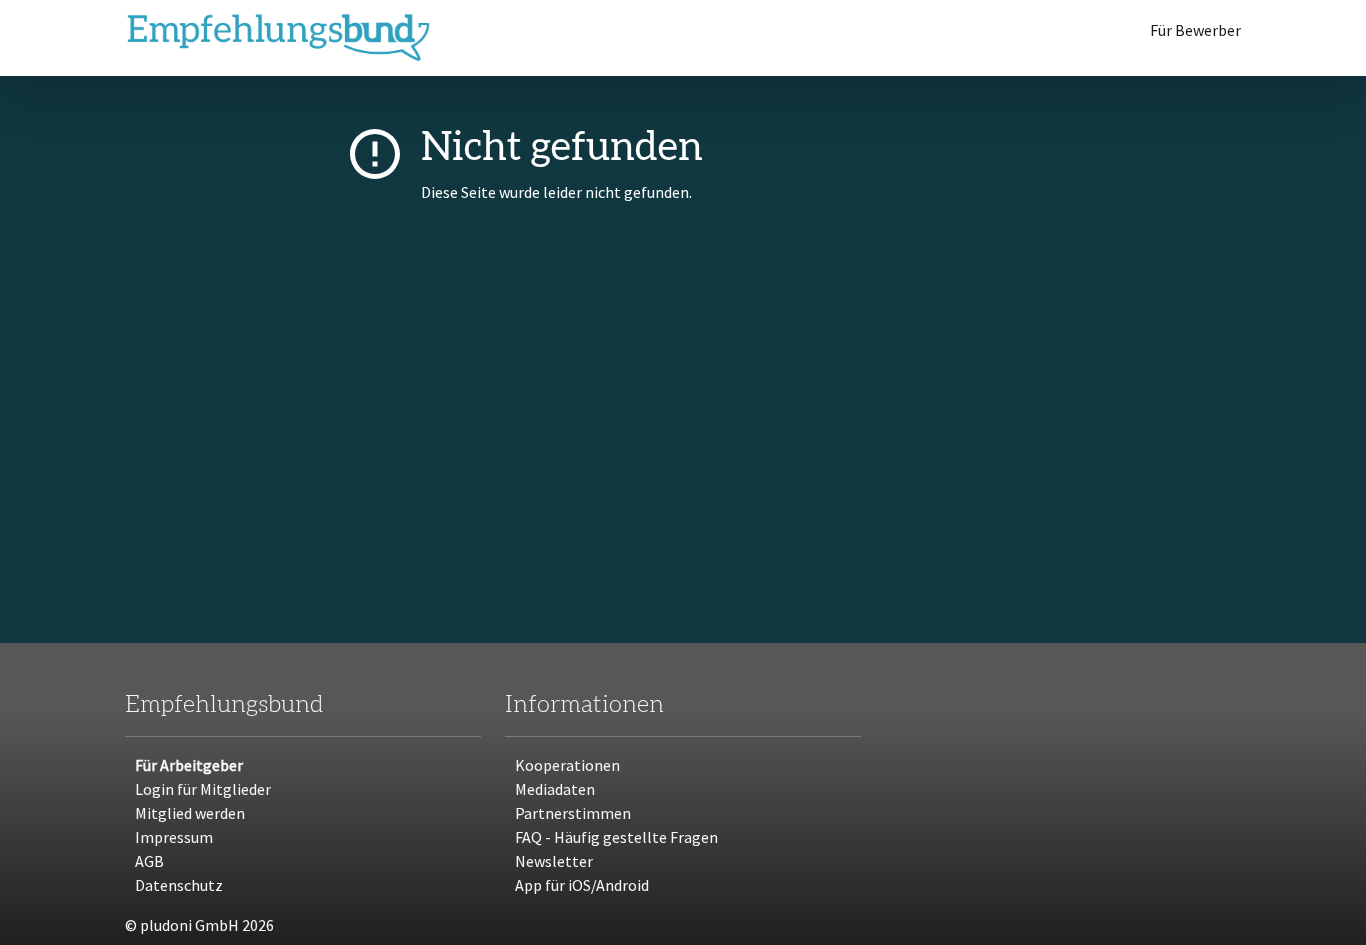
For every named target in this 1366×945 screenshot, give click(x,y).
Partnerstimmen (573, 813)
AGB (149, 861)
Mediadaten (555, 789)
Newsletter (554, 861)
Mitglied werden (190, 813)
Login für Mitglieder (203, 789)
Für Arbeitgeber (189, 765)
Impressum (174, 837)
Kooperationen (567, 765)
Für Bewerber (1195, 30)
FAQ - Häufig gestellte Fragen (616, 837)
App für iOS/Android (582, 885)
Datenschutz (179, 885)
